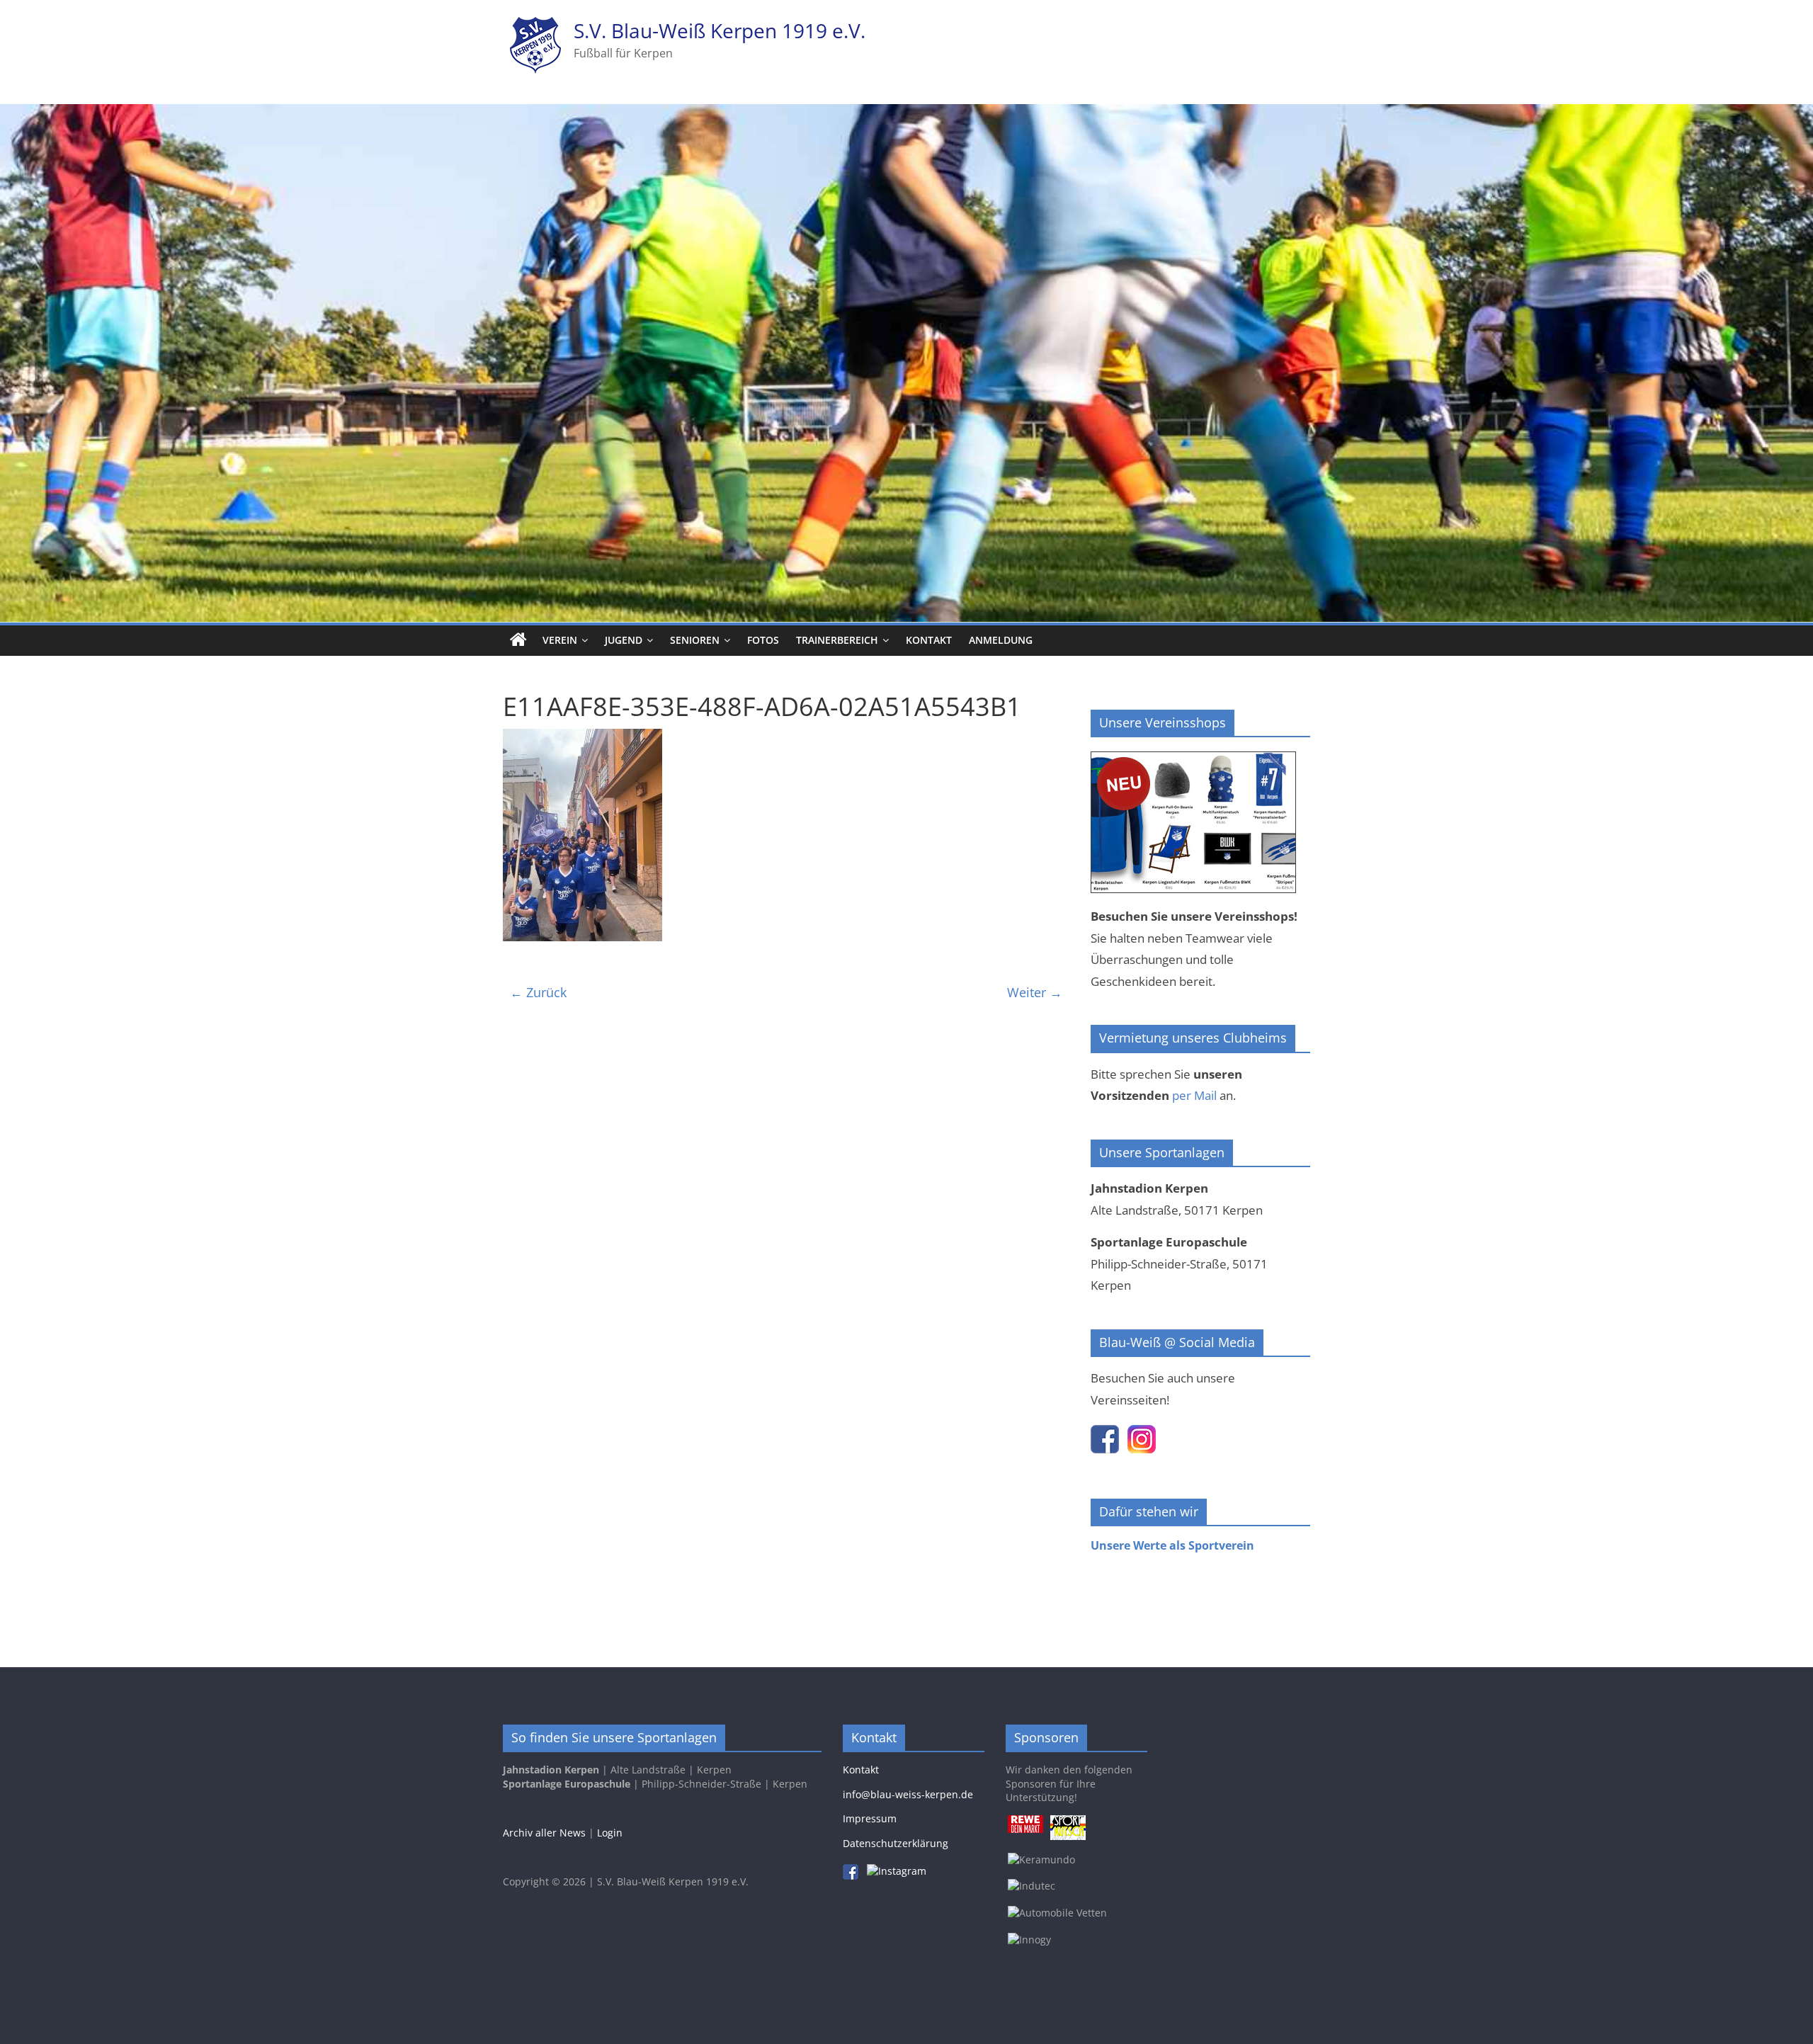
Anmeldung (1001, 640)
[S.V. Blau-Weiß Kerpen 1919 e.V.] (518, 640)
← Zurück (538, 992)
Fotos (763, 640)
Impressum (870, 1818)
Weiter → (1035, 992)
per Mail (1194, 1095)
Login (610, 1833)
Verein (560, 640)
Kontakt (929, 640)
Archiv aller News (544, 1833)
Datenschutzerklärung (896, 1843)
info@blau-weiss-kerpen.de (908, 1794)
